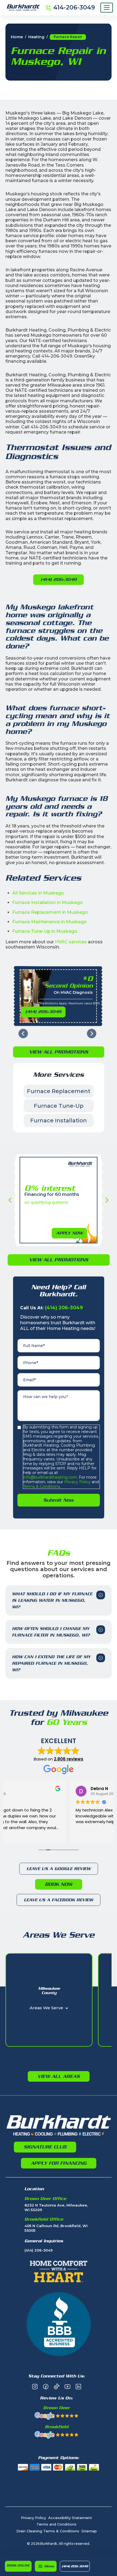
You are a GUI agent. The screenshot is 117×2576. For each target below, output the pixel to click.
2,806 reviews (69, 1759)
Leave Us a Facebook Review (59, 1900)
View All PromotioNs (59, 1052)
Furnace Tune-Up (59, 1106)
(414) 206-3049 (75, 2566)
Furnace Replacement (59, 1091)
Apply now (69, 1233)
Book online (18, 2565)
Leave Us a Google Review (59, 1869)
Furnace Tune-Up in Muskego (45, 931)
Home (17, 37)
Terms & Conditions (41, 1486)
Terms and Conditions (56, 2524)
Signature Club (45, 2147)
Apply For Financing (59, 2163)
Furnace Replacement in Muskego (50, 912)
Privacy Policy (77, 1482)
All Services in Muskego (38, 893)
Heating (36, 37)
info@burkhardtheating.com (50, 1477)
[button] (46, 2566)
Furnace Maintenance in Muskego (50, 922)
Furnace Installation (59, 1120)
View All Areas (59, 2076)
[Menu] (107, 8)
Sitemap (89, 2531)
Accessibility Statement (70, 2518)
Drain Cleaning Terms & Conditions (48, 2531)
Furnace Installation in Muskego (47, 902)
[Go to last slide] (23, 1034)
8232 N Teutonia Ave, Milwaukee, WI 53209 (56, 2207)
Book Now (59, 1884)
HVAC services (71, 942)
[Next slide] (92, 1034)
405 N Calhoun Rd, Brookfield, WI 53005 (56, 2228)
